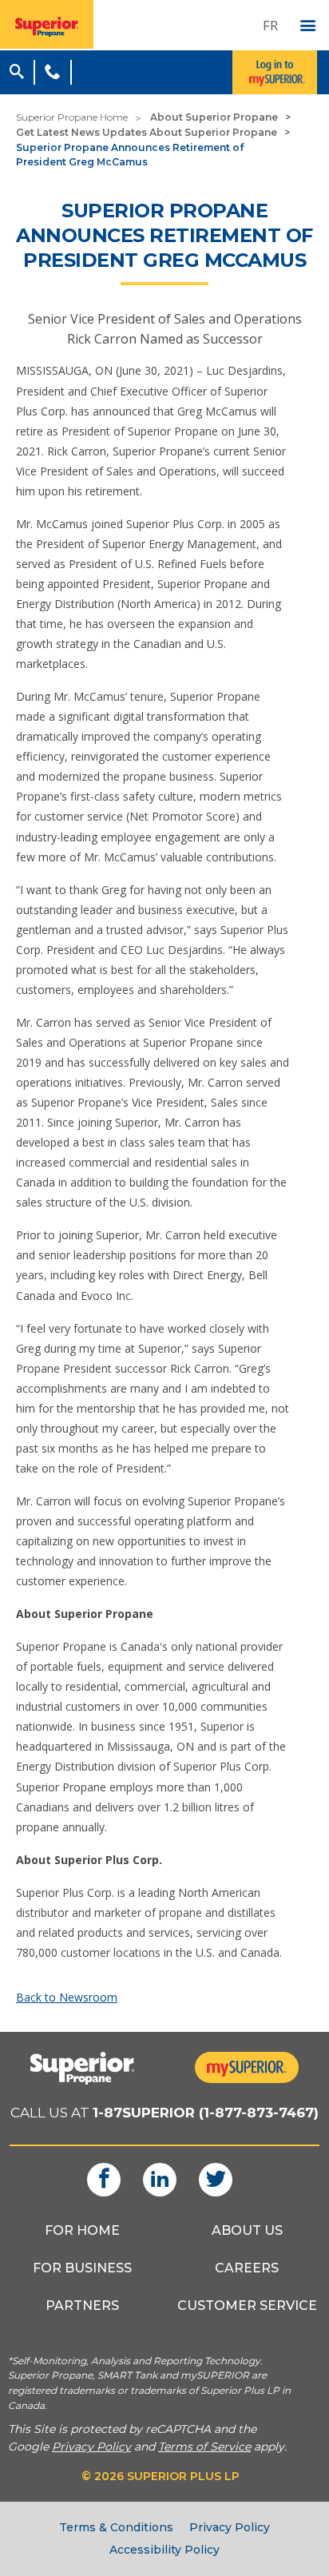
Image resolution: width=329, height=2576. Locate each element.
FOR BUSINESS (82, 2268)
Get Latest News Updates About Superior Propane (147, 132)
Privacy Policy (230, 2527)
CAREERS (247, 2268)
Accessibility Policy (164, 2550)
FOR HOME (82, 2230)
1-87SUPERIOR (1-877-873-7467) (206, 2113)
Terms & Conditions (116, 2527)
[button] (17, 70)
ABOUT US (247, 2230)
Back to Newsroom (67, 1997)
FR (270, 25)
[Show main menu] (308, 26)
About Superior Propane (214, 117)
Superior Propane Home (72, 117)
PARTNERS (82, 2306)
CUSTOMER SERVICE (247, 2306)
